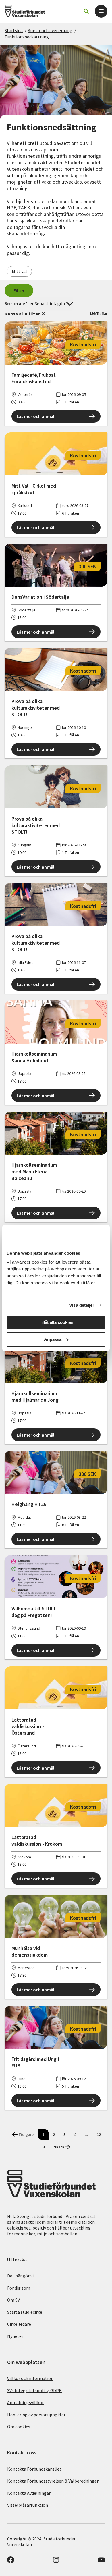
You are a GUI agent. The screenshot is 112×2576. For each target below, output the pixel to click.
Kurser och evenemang (50, 30)
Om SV (13, 2300)
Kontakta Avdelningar (29, 2493)
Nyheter (15, 2336)
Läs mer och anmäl (35, 416)
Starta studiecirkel (25, 2312)
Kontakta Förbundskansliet (34, 2469)
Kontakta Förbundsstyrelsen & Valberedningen (53, 2481)
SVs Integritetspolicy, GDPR (34, 2390)
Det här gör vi (20, 2276)
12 (99, 2134)
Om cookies (19, 2427)
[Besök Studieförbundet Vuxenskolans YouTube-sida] (101, 2562)
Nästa (59, 2147)
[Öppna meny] (101, 11)
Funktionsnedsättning (27, 37)
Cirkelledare (19, 2324)
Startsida (14, 30)
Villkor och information (30, 2378)
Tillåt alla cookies (56, 1322)
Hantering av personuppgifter (36, 2415)
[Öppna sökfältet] (86, 11)
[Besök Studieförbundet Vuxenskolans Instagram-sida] (56, 2562)
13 (43, 2147)
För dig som (19, 2288)
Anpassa (53, 1339)
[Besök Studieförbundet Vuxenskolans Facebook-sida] (11, 2562)
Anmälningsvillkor (25, 2402)
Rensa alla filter (22, 314)
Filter (19, 290)
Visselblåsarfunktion (28, 2505)
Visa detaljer (82, 1305)
